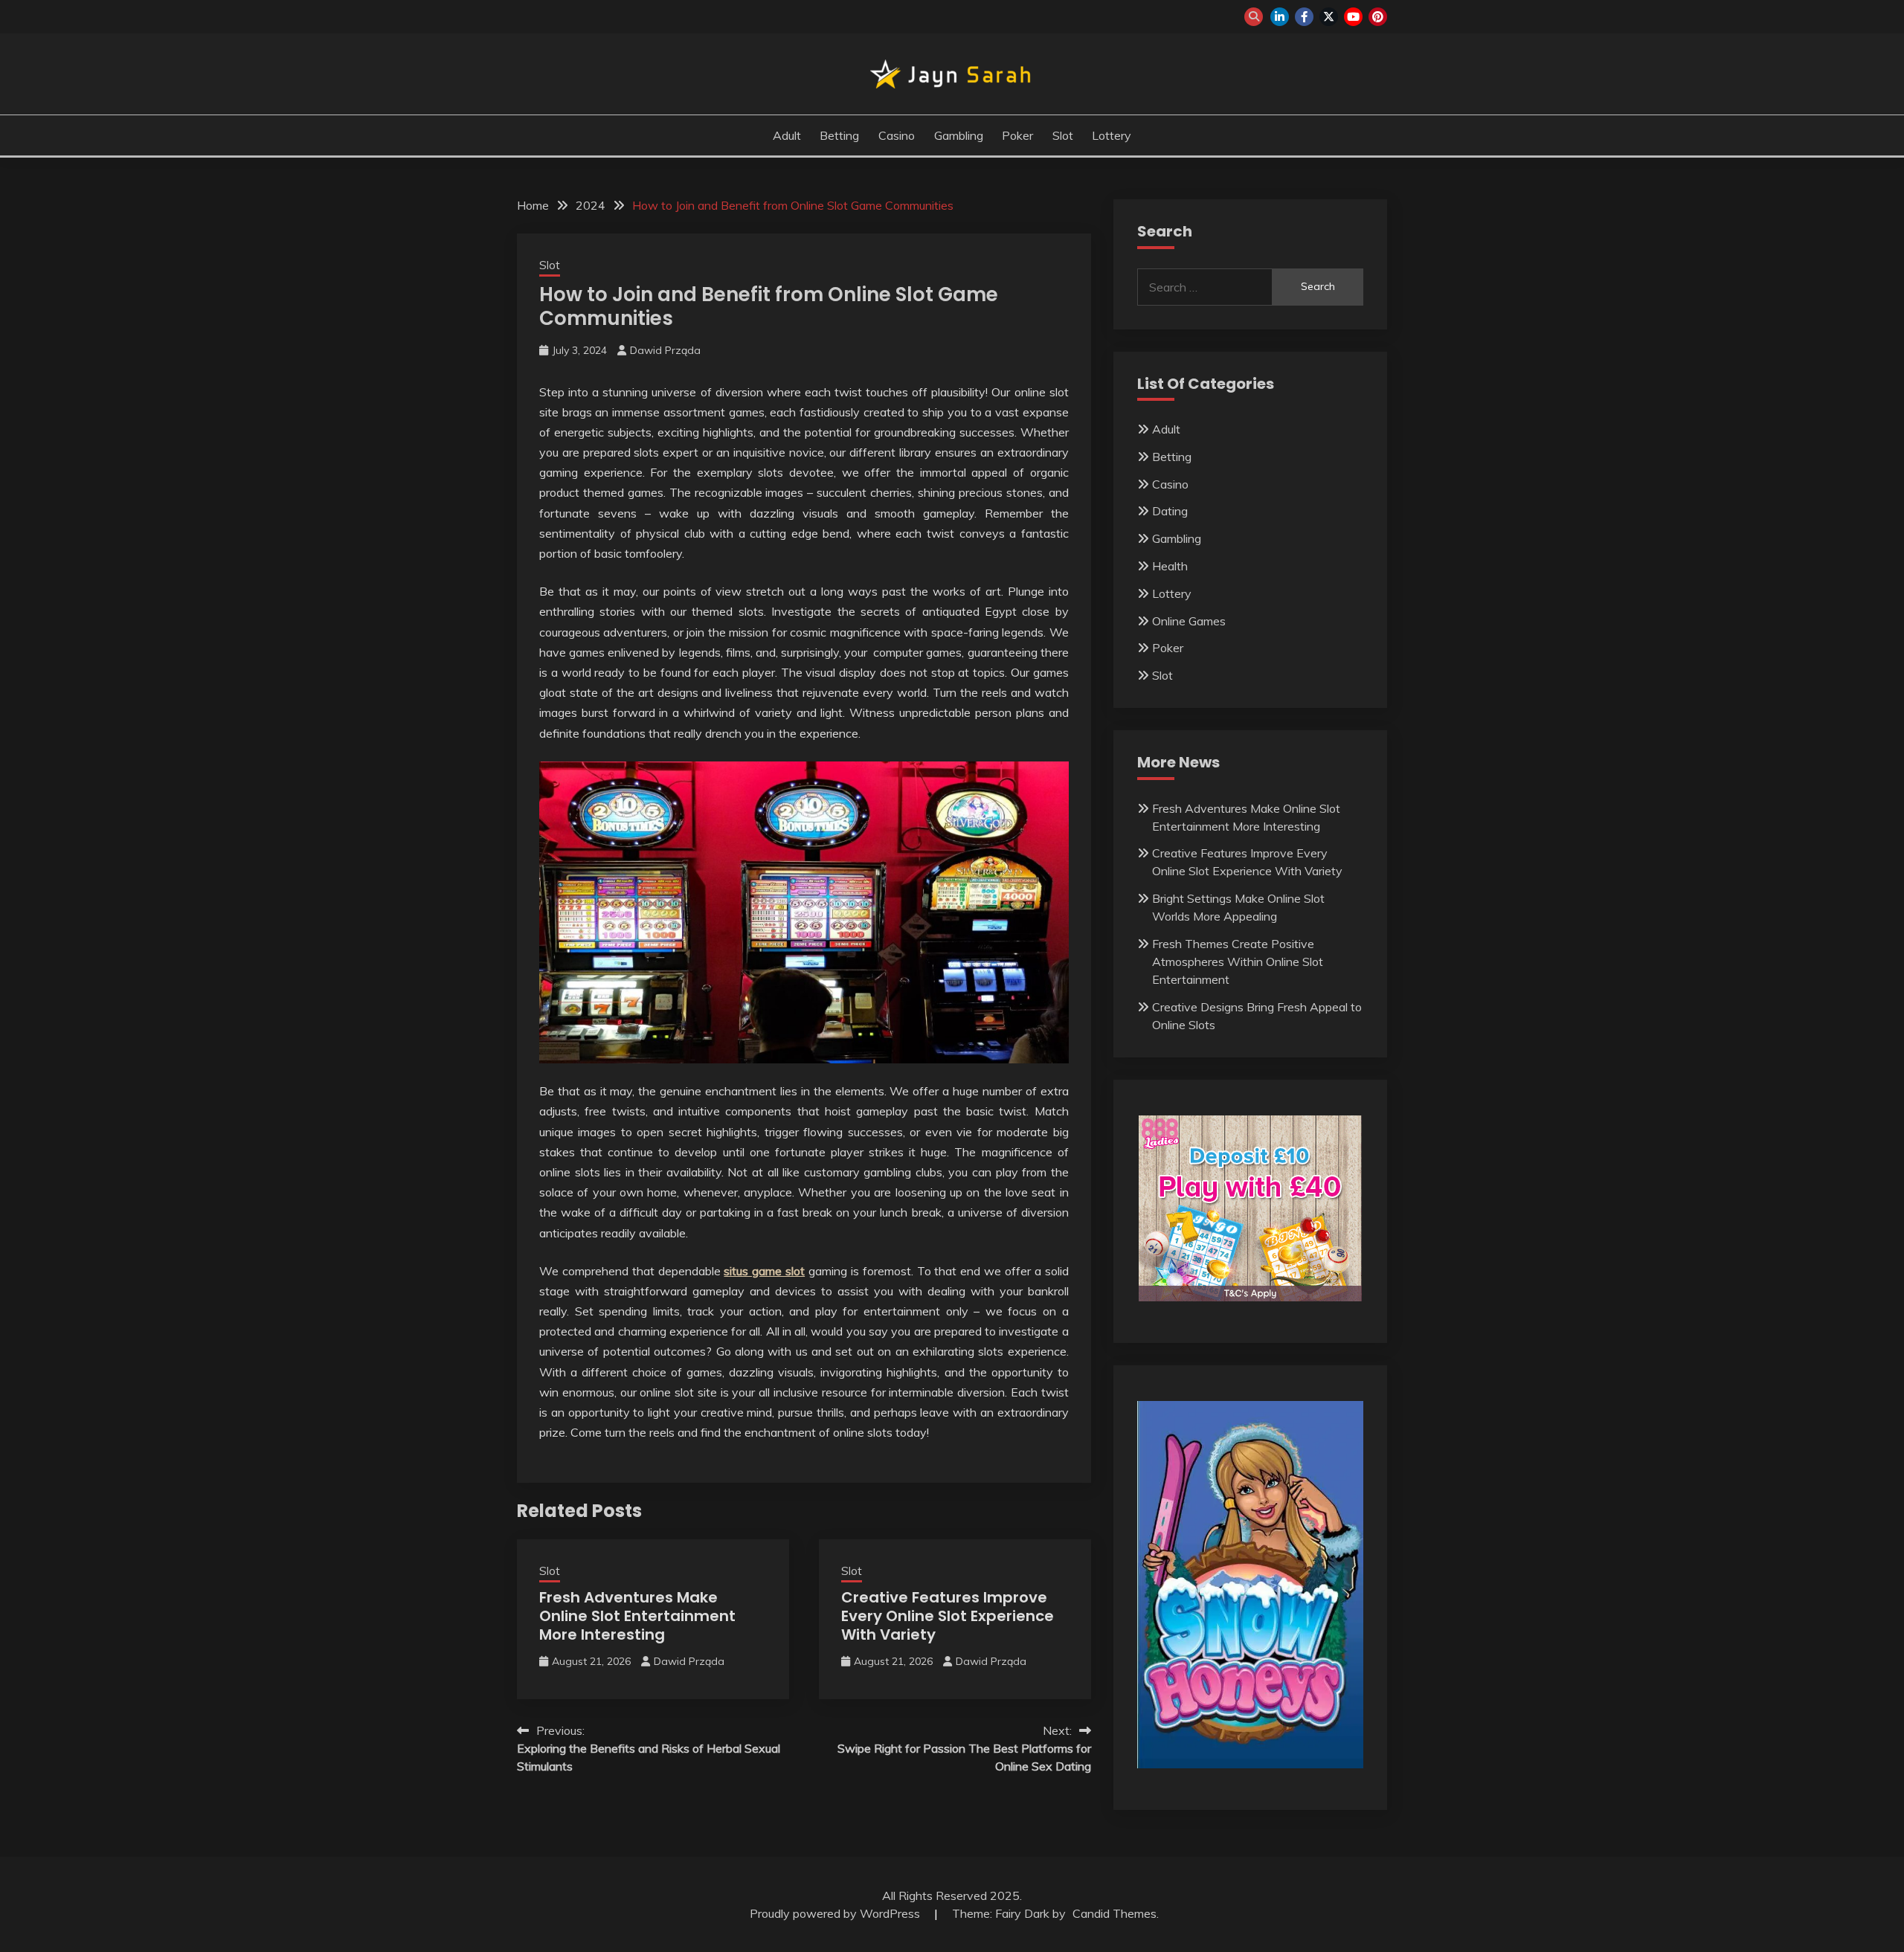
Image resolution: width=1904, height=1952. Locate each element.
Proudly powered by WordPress (836, 1913)
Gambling (959, 135)
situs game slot (764, 1271)
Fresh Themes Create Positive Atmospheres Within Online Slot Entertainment (1238, 961)
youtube (1353, 17)
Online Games (1189, 621)
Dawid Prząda (665, 350)
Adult (787, 135)
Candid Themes (1115, 1913)
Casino (897, 135)
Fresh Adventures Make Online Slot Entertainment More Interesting (637, 1616)
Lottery (1112, 135)
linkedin (1280, 17)
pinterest (1378, 17)
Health (1170, 566)
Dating (1170, 511)
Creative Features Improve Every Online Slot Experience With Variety (948, 1616)
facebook (1304, 17)
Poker (1017, 135)
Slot (1063, 135)
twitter (1329, 17)
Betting (839, 135)
